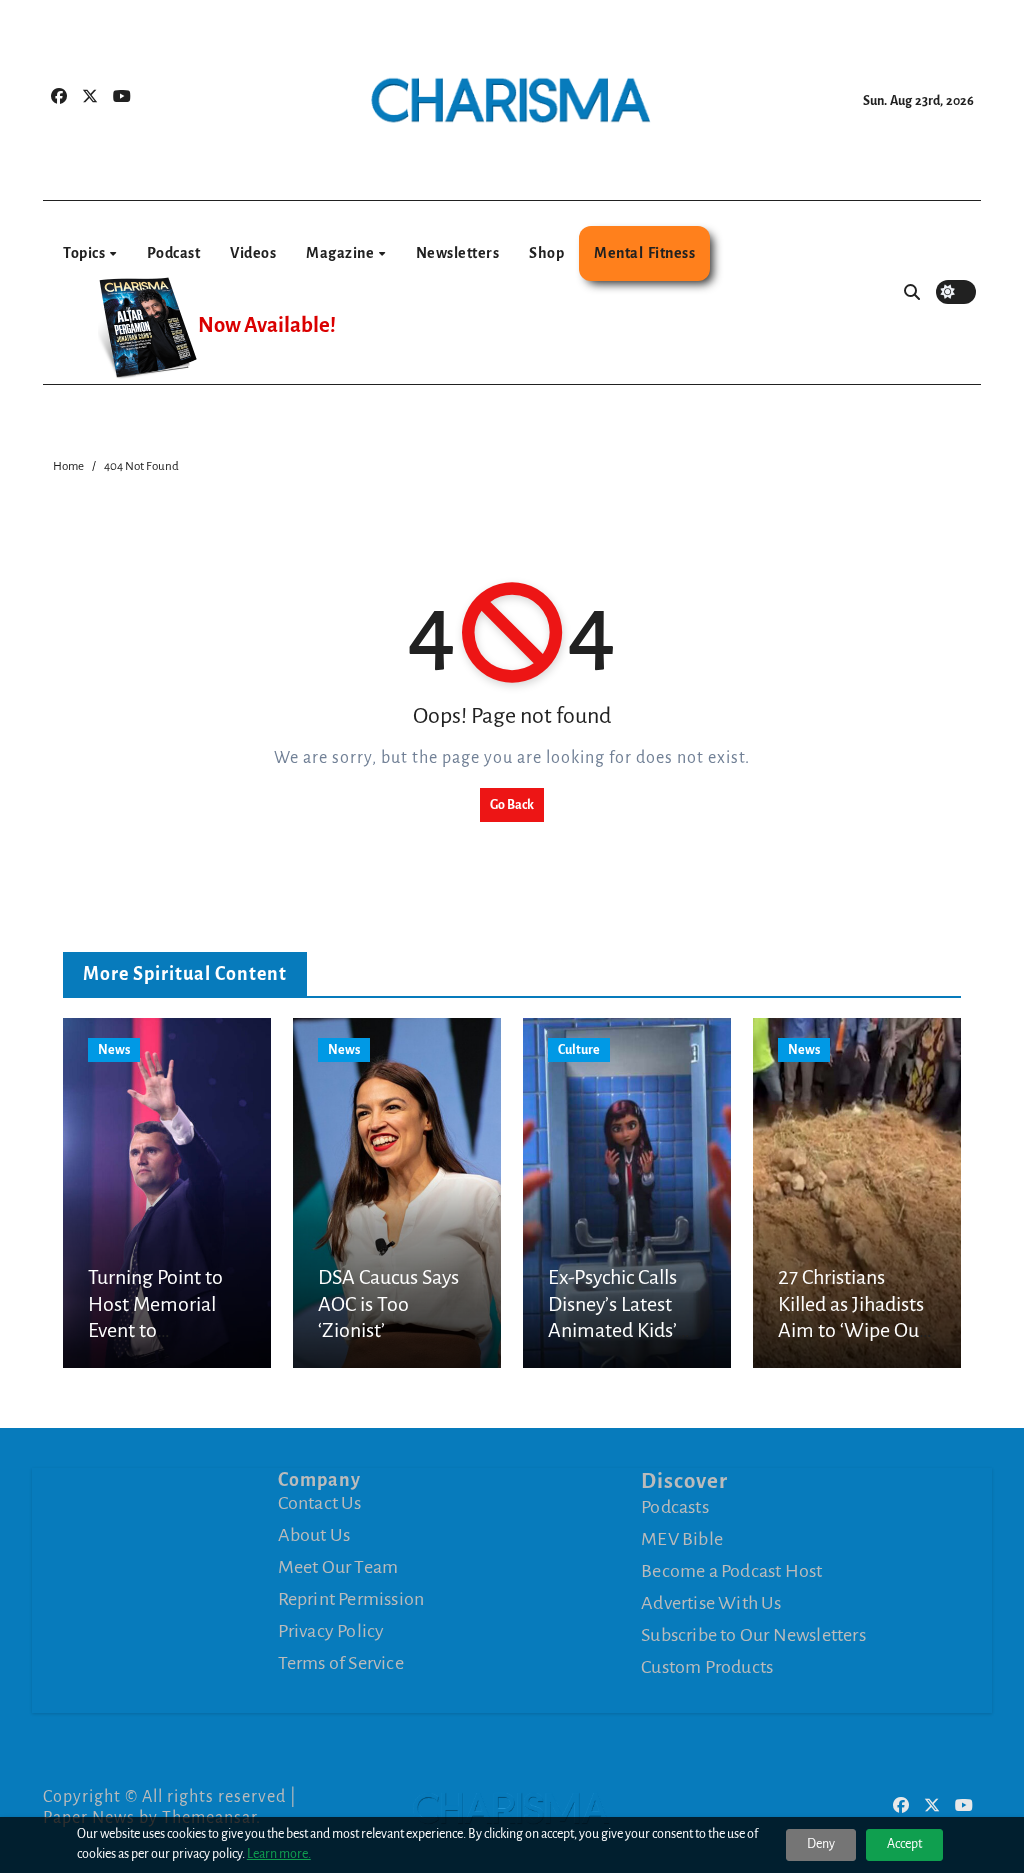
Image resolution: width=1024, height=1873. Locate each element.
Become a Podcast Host (731, 1571)
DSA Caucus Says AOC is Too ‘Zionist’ (388, 1303)
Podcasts (675, 1507)
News (114, 1050)
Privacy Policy (331, 1631)
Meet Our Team (338, 1567)
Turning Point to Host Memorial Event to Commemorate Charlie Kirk (155, 1330)
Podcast (174, 253)
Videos (253, 253)
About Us (314, 1535)
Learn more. (279, 1854)
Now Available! (267, 325)
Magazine (341, 253)
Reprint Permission (351, 1599)
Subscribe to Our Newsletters (753, 1635)
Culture (579, 1050)
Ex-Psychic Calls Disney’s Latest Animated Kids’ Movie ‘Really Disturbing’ (612, 1330)
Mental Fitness (644, 253)
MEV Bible (682, 1539)
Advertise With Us (711, 1603)
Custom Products (707, 1667)
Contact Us (320, 1503)
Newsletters (458, 253)
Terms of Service (341, 1663)
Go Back (512, 805)
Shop (546, 253)
